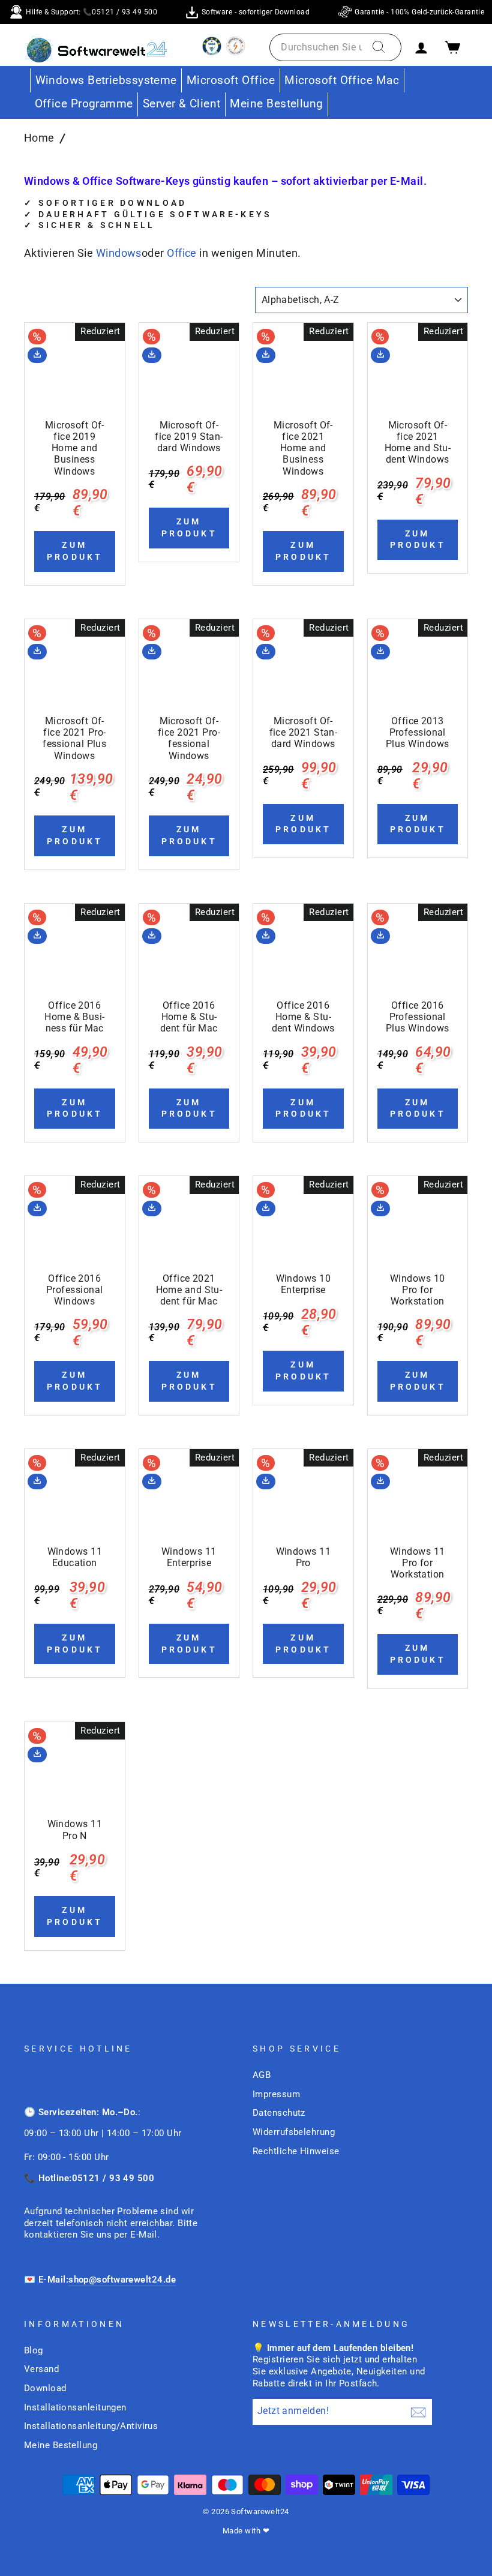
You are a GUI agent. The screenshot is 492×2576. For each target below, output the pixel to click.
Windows (119, 253)
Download (45, 2388)
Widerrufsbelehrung (294, 2132)
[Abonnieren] (418, 2412)
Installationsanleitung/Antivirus (91, 2426)
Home (39, 138)
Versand (41, 2369)
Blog (34, 2350)
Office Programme (84, 104)
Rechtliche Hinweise (296, 2151)
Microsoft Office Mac (342, 80)
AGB (262, 2075)
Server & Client (182, 104)
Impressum (276, 2094)
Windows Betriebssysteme (106, 80)
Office (182, 253)
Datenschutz (279, 2113)
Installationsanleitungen (75, 2407)
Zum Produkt (75, 551)
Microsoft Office (231, 80)
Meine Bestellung (276, 104)
